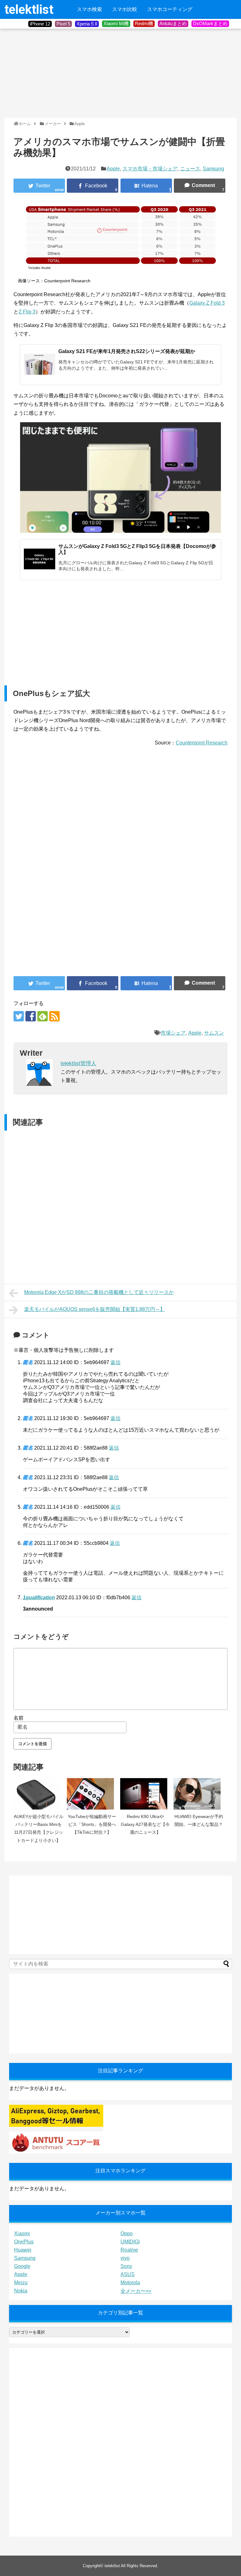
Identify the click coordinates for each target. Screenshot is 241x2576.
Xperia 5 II (87, 24)
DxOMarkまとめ (210, 23)
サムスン (214, 1033)
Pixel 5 (63, 24)
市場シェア (173, 1033)
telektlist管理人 (78, 1063)
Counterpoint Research (202, 743)
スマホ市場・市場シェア (150, 169)
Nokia (21, 2291)
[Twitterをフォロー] (19, 1016)
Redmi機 (144, 23)
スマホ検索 (89, 9)
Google (22, 2266)
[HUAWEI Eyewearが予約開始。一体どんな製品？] (199, 1794)
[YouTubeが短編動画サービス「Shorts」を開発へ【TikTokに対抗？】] (92, 1794)
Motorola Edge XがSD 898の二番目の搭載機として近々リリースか (99, 1292)
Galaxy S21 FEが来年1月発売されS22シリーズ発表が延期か (127, 351)
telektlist (29, 10)
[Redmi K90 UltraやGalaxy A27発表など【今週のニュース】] (145, 1794)
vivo (125, 2258)
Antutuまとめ (173, 23)
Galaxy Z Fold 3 (207, 303)
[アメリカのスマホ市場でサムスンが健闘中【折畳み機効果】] (146, 186)
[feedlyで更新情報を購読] (43, 1016)
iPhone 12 (40, 24)
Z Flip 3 (27, 312)
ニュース (190, 169)
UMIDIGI (130, 2242)
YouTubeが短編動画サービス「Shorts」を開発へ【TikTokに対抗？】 (92, 1824)
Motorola (130, 2283)
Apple (113, 169)
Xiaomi (22, 2233)
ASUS (128, 2274)
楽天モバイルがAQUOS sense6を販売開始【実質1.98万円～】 (95, 1309)
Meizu (21, 2283)
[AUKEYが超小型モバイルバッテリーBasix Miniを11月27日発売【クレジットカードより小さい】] (39, 1794)
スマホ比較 (125, 9)
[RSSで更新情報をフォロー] (54, 1016)
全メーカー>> (136, 2291)
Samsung (213, 169)
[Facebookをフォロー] (31, 1016)
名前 (19, 1718)
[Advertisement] (51, 73)
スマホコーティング (170, 9)
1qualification (39, 1598)
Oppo (127, 2233)
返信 (115, 1362)
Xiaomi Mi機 (116, 23)
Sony (126, 2266)
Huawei (23, 2250)
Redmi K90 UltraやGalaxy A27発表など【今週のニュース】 (145, 1824)
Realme (129, 2250)
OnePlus (24, 2242)
